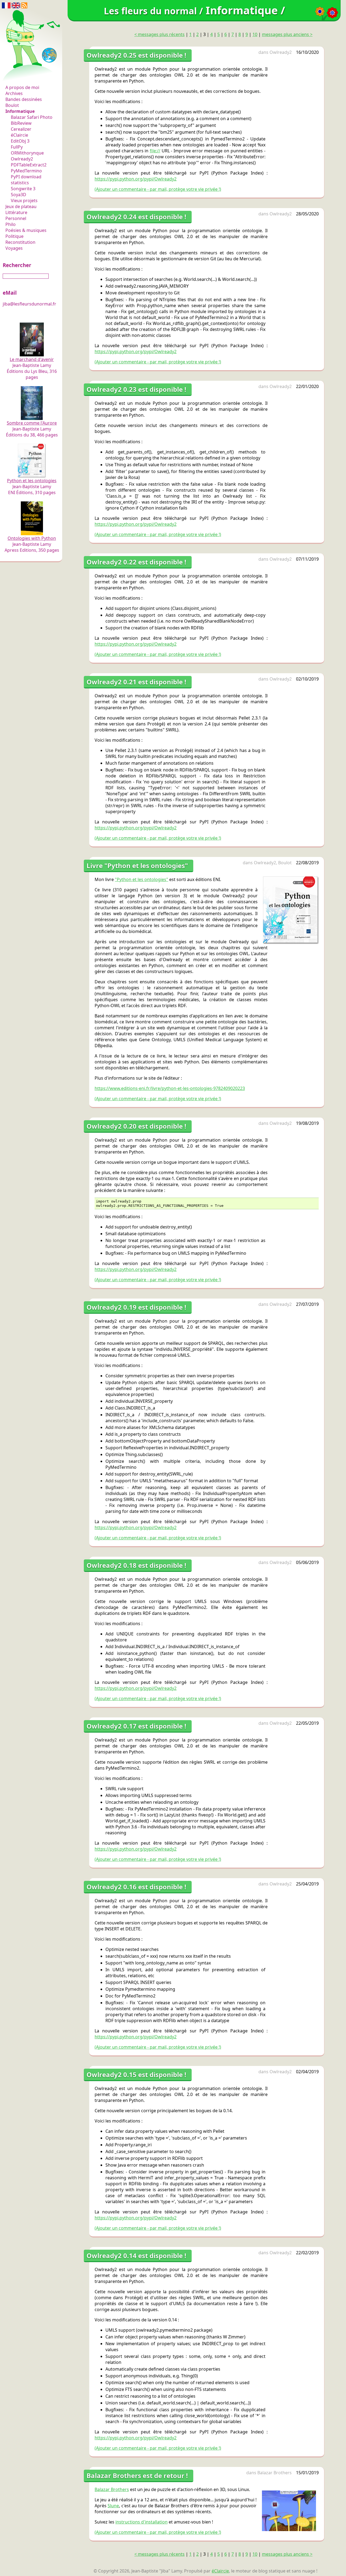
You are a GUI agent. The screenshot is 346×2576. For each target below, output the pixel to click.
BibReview (21, 123)
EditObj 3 (20, 141)
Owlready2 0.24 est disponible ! (136, 217)
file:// (155, 151)
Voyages (14, 248)
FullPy (17, 147)
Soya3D (19, 195)
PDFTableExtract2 (29, 165)
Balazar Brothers (275, 2473)
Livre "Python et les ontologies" (137, 865)
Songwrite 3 (23, 189)
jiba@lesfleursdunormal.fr (29, 304)
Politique (14, 236)
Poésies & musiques (26, 230)
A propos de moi (22, 87)
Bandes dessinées (24, 99)
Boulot (12, 105)
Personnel (16, 218)
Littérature (16, 212)
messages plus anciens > (287, 34)
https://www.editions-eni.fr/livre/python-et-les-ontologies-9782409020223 (170, 1088)
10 (255, 34)
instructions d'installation (142, 2522)
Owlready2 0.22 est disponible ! (136, 562)
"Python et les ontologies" (142, 879)
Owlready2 (22, 159)
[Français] (6, 5)
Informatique (20, 111)
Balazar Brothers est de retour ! (137, 2475)
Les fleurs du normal (28, 76)
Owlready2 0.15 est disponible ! (136, 2074)
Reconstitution (20, 242)
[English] (16, 5)
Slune (113, 2506)
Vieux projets (24, 201)
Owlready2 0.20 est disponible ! (136, 1126)
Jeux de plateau (21, 206)
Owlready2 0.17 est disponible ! (136, 1726)
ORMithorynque (27, 153)
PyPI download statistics (26, 180)
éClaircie (19, 135)
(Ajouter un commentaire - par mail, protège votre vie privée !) (158, 189)
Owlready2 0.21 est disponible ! (136, 682)
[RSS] (24, 5)
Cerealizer (21, 129)
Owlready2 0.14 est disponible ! (136, 2255)
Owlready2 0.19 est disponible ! (136, 1307)
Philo (11, 224)
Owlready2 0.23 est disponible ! (136, 389)
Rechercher (17, 265)
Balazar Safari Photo (32, 117)
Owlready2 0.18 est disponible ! (136, 1565)
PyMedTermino (26, 171)
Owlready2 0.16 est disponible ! (136, 1887)
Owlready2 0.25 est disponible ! (136, 55)
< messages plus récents (159, 34)
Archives (14, 93)
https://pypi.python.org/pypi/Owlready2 (136, 179)
